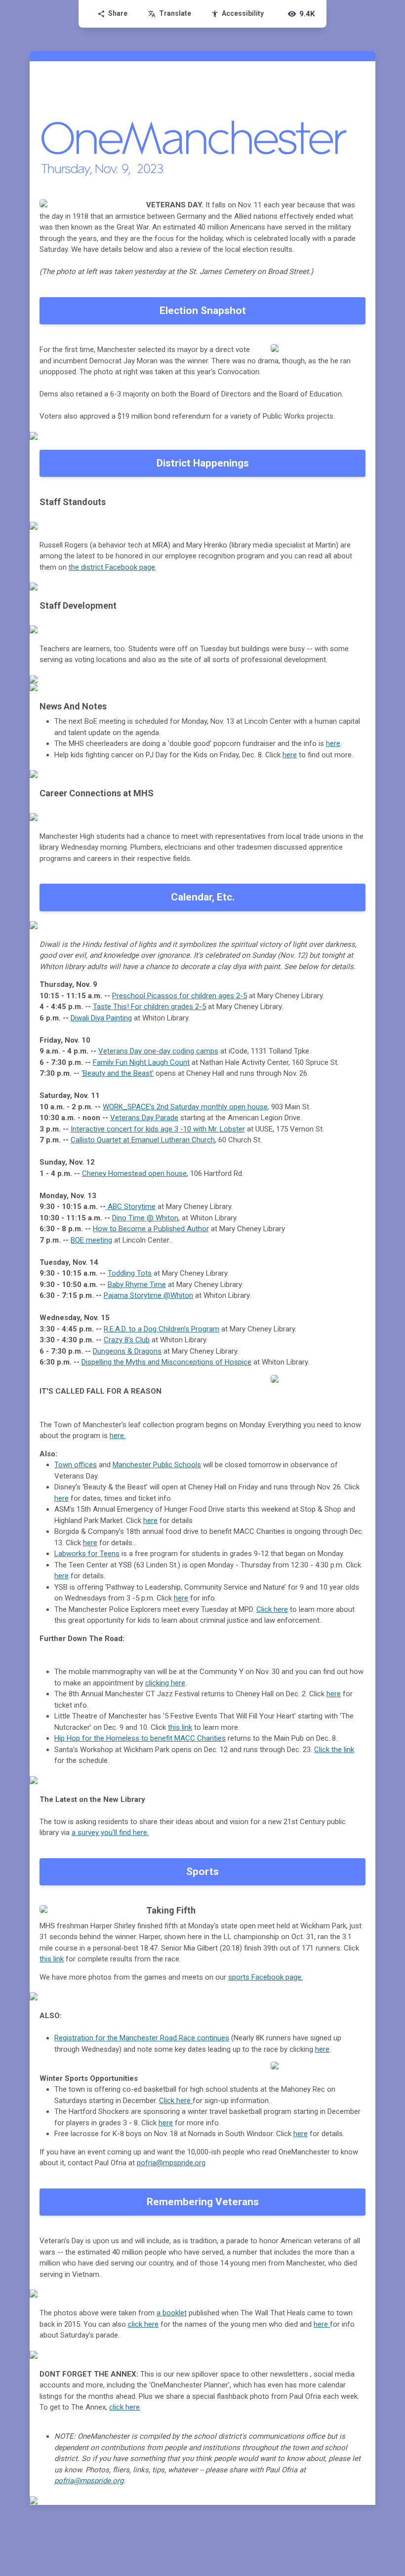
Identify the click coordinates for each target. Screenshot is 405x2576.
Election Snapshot (203, 311)
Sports (202, 1872)
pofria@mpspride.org (171, 2163)
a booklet (172, 2313)
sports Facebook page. (265, 1977)
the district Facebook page (112, 567)
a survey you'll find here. (110, 1833)
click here (143, 2324)
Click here (176, 2101)
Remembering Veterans (203, 2202)
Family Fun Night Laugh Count (141, 1062)
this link (52, 1959)
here (333, 743)
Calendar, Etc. (203, 897)
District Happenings (203, 463)
